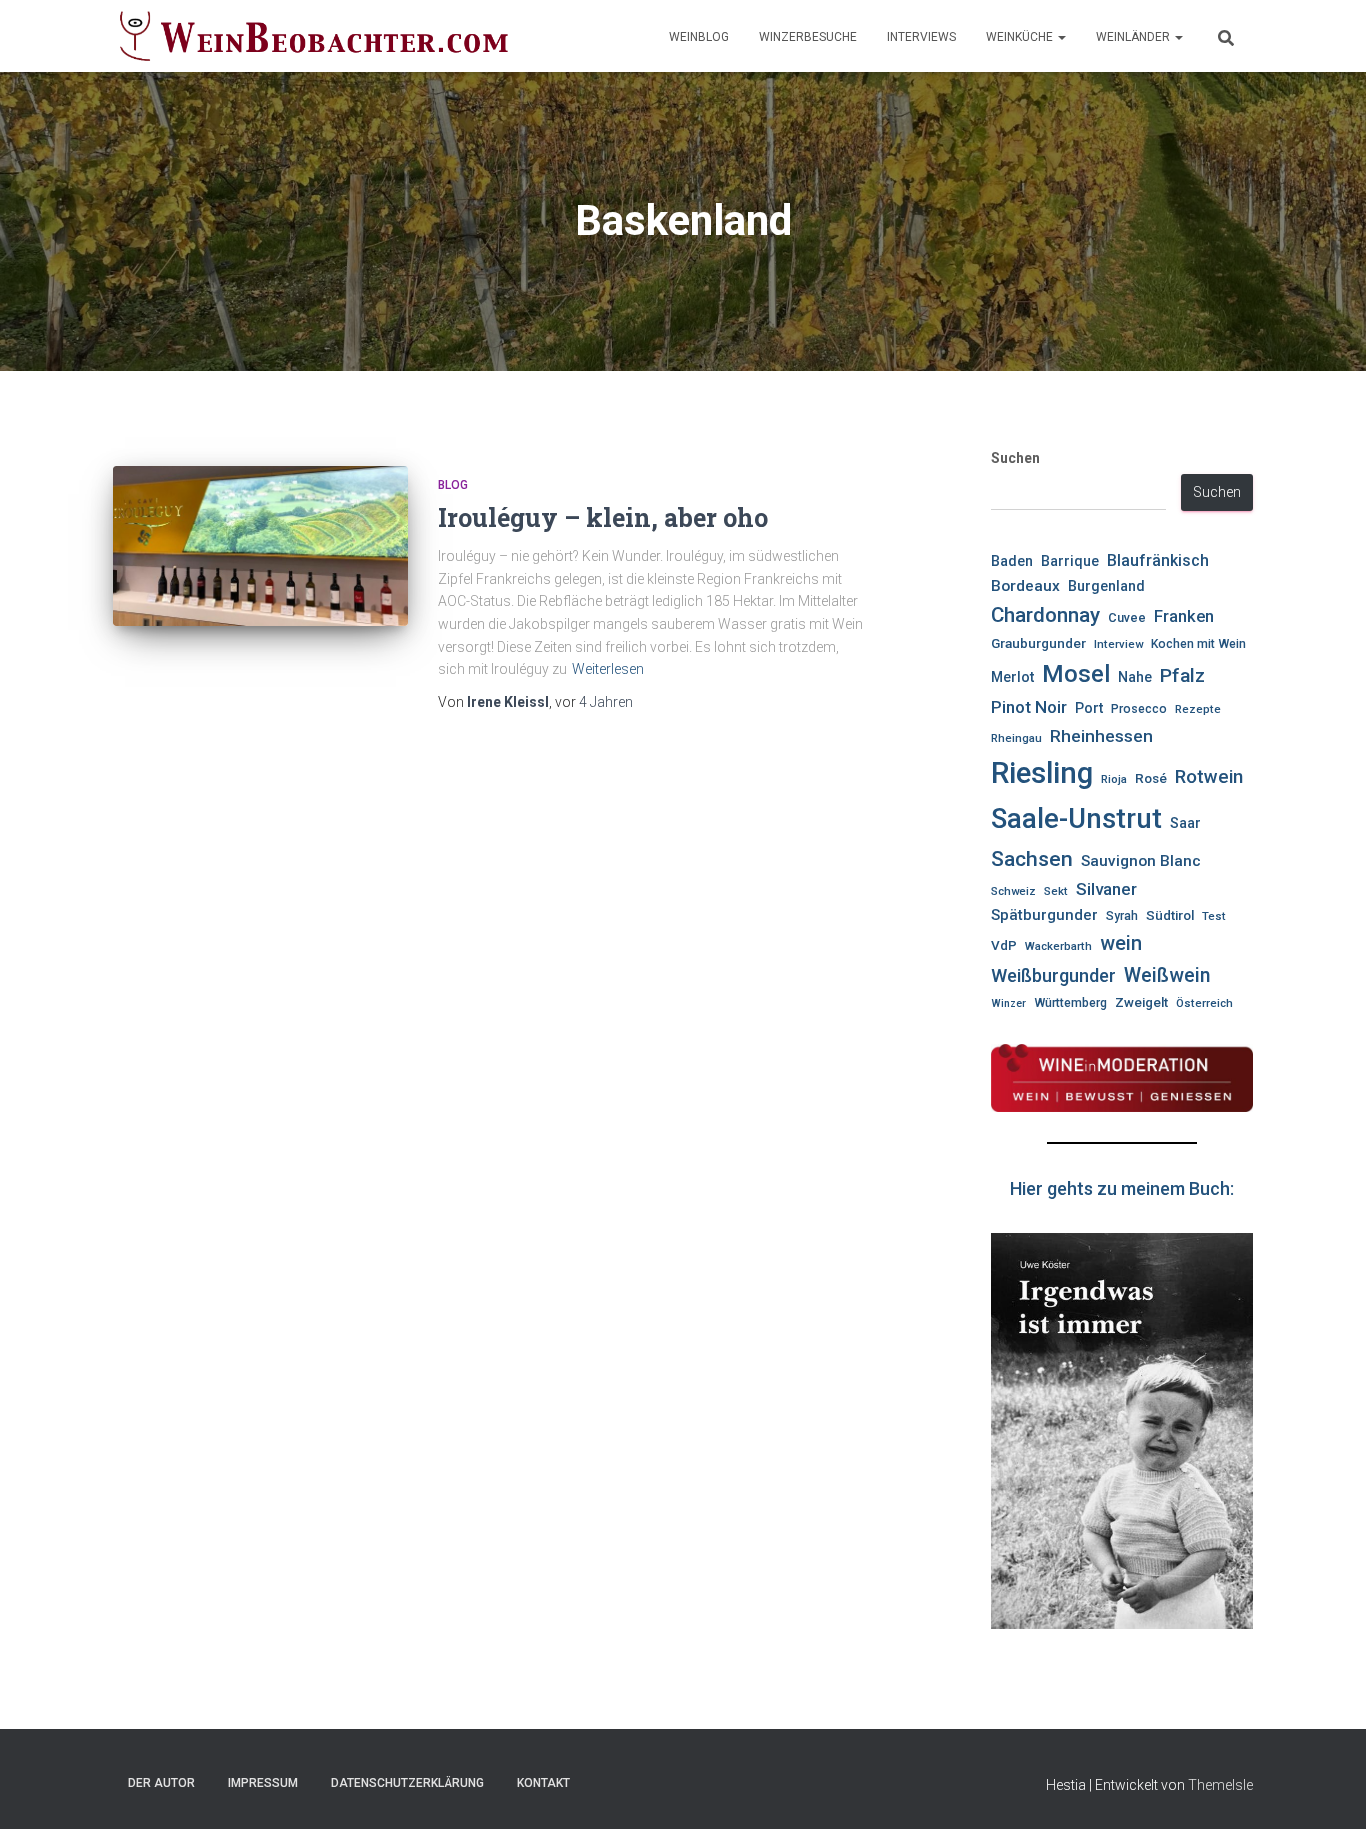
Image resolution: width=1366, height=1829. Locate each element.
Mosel (1076, 674)
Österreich (1204, 1003)
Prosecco (1139, 709)
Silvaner (1106, 889)
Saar (1185, 823)
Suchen (1015, 458)
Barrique (1070, 561)
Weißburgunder (1053, 975)
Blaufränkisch (1158, 560)
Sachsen (1032, 858)
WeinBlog (699, 37)
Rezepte (1198, 709)
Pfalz (1182, 675)
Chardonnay (1045, 615)
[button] (1061, 37)
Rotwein (1209, 777)
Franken (1184, 616)
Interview (1118, 644)
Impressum (263, 1783)
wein (1121, 943)
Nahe (1135, 677)
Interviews (921, 37)
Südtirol (1170, 915)
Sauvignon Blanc (1141, 861)
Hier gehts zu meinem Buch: (1122, 1188)
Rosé (1151, 778)
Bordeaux (1025, 586)
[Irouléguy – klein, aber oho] (260, 546)
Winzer (1008, 1003)
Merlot (1012, 677)
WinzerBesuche (808, 37)
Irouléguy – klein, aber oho (603, 517)
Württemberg (1070, 1003)
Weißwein (1167, 975)
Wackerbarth (1058, 946)
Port (1089, 708)
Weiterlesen (608, 669)
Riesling (1042, 773)
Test (1214, 916)
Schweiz (1013, 891)
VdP (1004, 945)
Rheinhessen (1101, 736)
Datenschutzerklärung (407, 1783)
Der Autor (161, 1783)
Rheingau (1016, 738)
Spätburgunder (1044, 915)
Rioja (1114, 779)
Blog (453, 485)
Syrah (1122, 916)
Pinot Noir (1029, 707)
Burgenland (1106, 586)
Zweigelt (1141, 1002)
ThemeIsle (1220, 1785)
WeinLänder (1134, 37)
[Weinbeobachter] (314, 36)
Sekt (1056, 891)
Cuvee (1127, 617)
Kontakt (543, 1783)
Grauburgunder (1038, 643)
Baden (1012, 561)
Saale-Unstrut (1076, 819)
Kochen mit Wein (1198, 644)
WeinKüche (1021, 37)
